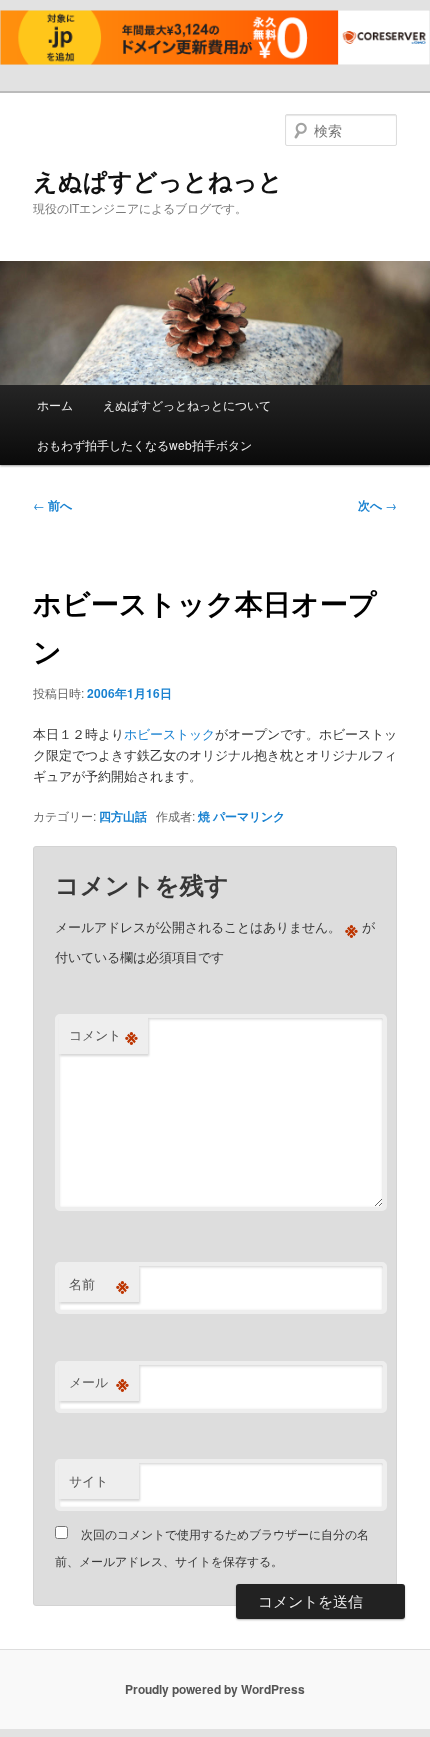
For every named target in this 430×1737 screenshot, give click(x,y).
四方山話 (123, 816)
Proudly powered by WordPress (215, 1689)
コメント (103, 1035)
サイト (88, 1480)
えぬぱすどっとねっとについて (187, 404)
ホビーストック (169, 733)
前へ (52, 505)
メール (99, 1382)
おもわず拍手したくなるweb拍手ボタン (144, 444)
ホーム (55, 404)
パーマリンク (249, 816)
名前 (99, 1284)
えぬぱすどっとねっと (158, 180)
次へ (377, 505)
